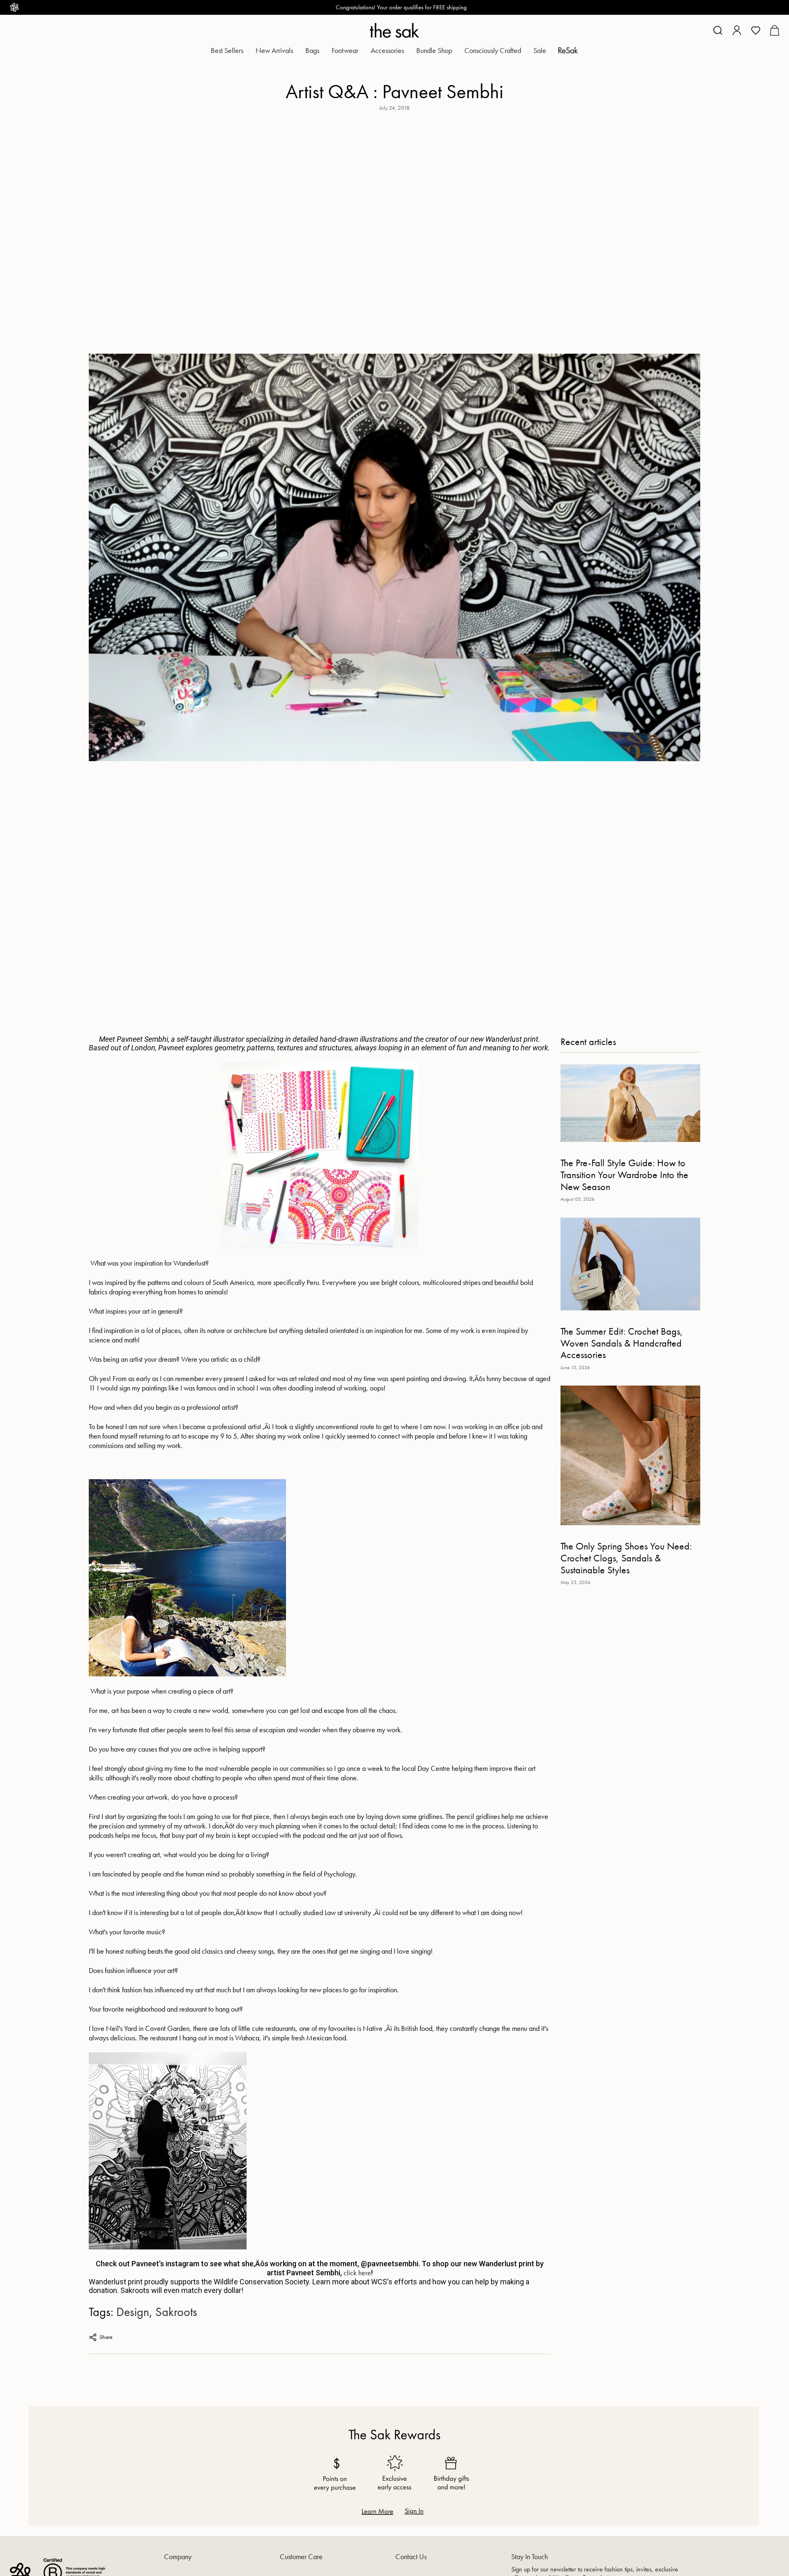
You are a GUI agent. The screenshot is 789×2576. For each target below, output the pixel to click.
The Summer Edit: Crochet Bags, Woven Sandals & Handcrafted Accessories (622, 1343)
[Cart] (774, 30)
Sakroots (176, 2312)
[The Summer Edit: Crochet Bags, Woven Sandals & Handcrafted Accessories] (630, 1264)
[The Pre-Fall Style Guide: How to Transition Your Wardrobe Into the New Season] (630, 1103)
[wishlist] (756, 30)
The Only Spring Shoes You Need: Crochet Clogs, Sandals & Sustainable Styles (626, 1558)
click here (357, 2273)
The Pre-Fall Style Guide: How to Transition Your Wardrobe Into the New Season (624, 1174)
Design (133, 2312)
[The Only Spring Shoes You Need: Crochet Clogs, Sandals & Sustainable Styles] (630, 1455)
